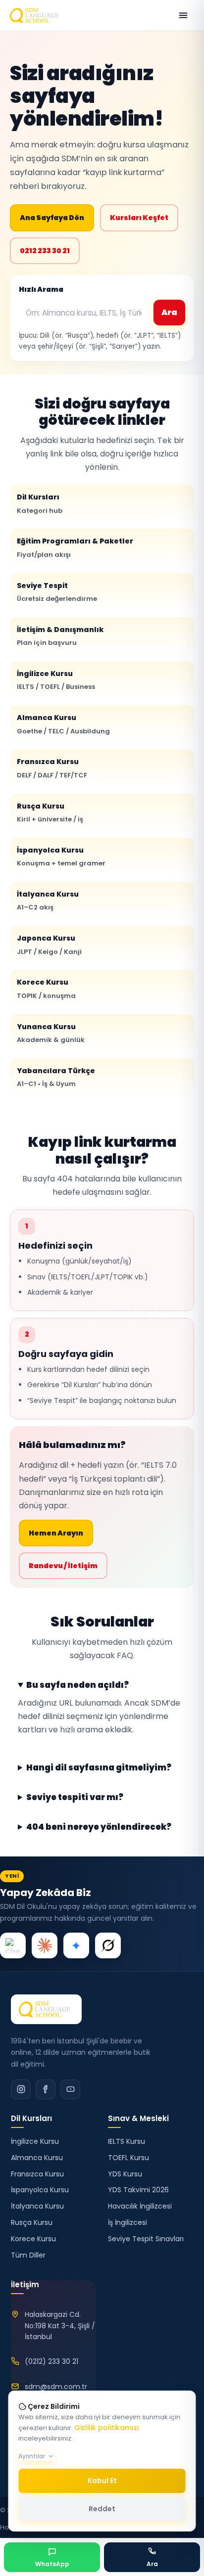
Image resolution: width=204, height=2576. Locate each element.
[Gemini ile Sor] (76, 1945)
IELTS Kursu (127, 2141)
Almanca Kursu (63, 724)
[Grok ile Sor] (108, 1945)
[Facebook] (46, 2089)
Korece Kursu (46, 989)
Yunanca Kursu (51, 1033)
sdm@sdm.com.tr (56, 2387)
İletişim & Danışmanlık (60, 636)
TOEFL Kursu (128, 2158)
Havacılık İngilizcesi (140, 2206)
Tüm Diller (28, 2255)
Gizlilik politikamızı (107, 2428)
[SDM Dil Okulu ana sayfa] (36, 15)
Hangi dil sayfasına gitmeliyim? (99, 1768)
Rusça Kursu (50, 813)
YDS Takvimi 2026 (138, 2190)
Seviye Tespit (57, 592)
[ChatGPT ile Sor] (13, 1945)
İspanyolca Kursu (61, 857)
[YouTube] (70, 2089)
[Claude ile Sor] (45, 1945)
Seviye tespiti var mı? (75, 1798)
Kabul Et (102, 2481)
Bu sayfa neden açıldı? (77, 1685)
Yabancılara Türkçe (56, 1077)
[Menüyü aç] (183, 15)
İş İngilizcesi (127, 2222)
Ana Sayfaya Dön (52, 218)
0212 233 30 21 (45, 251)
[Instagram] (21, 2089)
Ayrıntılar (32, 2456)
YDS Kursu (125, 2174)
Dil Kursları (40, 503)
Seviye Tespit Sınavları (146, 2239)
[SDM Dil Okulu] (46, 2009)
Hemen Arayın (56, 1533)
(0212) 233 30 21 (51, 2361)
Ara (169, 312)
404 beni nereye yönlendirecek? (99, 1827)
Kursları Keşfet (139, 218)
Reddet (102, 2509)
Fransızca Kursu (52, 768)
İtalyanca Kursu (48, 901)
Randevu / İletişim (63, 1566)
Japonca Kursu (49, 945)
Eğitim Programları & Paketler (75, 547)
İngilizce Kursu (56, 680)
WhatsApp (52, 2564)
